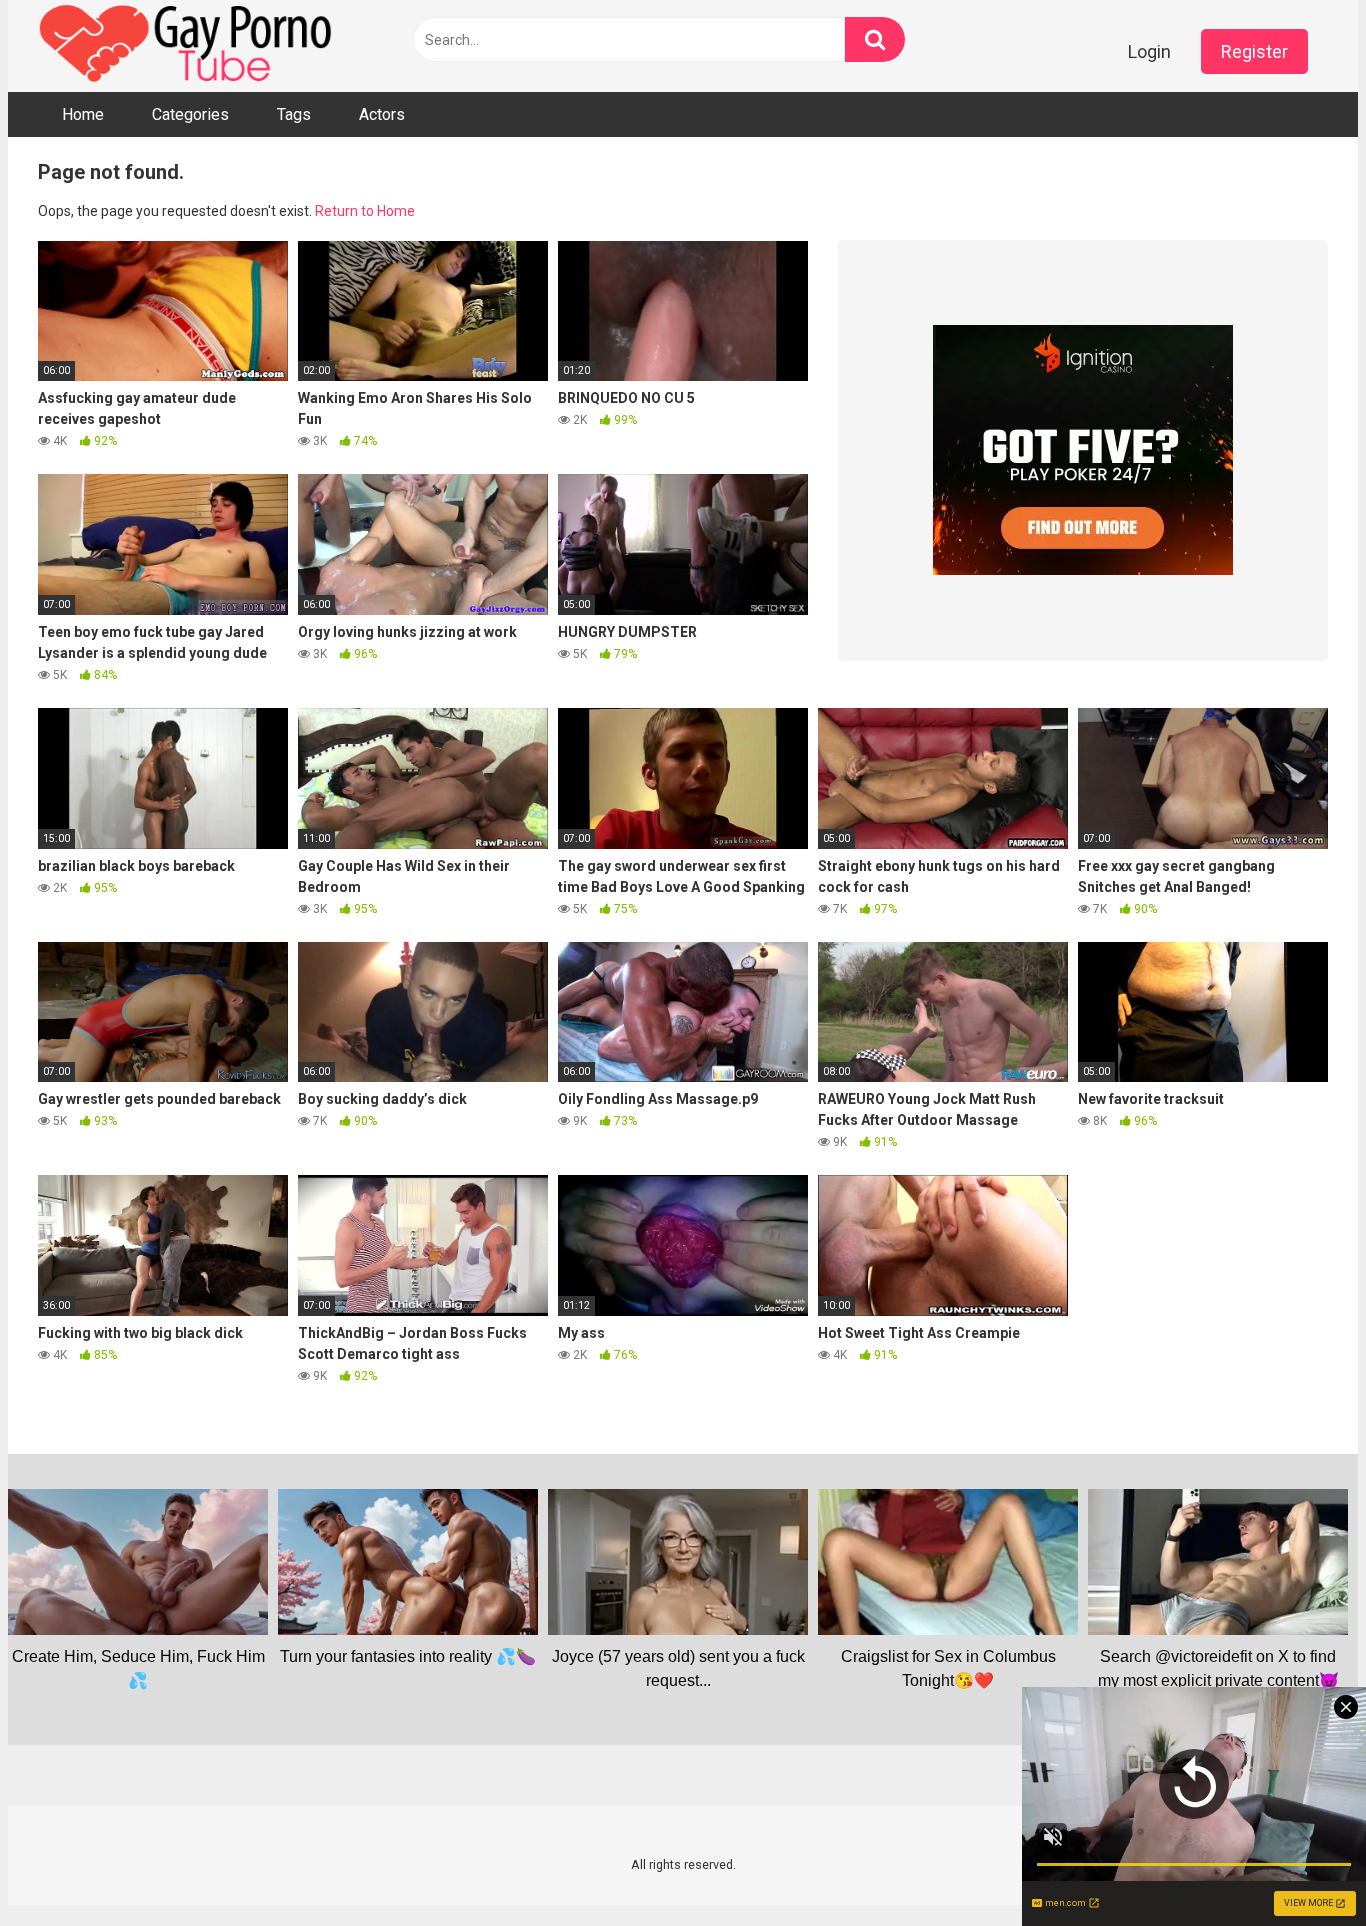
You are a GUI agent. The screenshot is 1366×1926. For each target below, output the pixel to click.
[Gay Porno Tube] (188, 46)
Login (1149, 51)
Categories (190, 114)
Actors (382, 114)
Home (83, 114)
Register (1254, 51)
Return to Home (365, 211)
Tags (294, 114)
